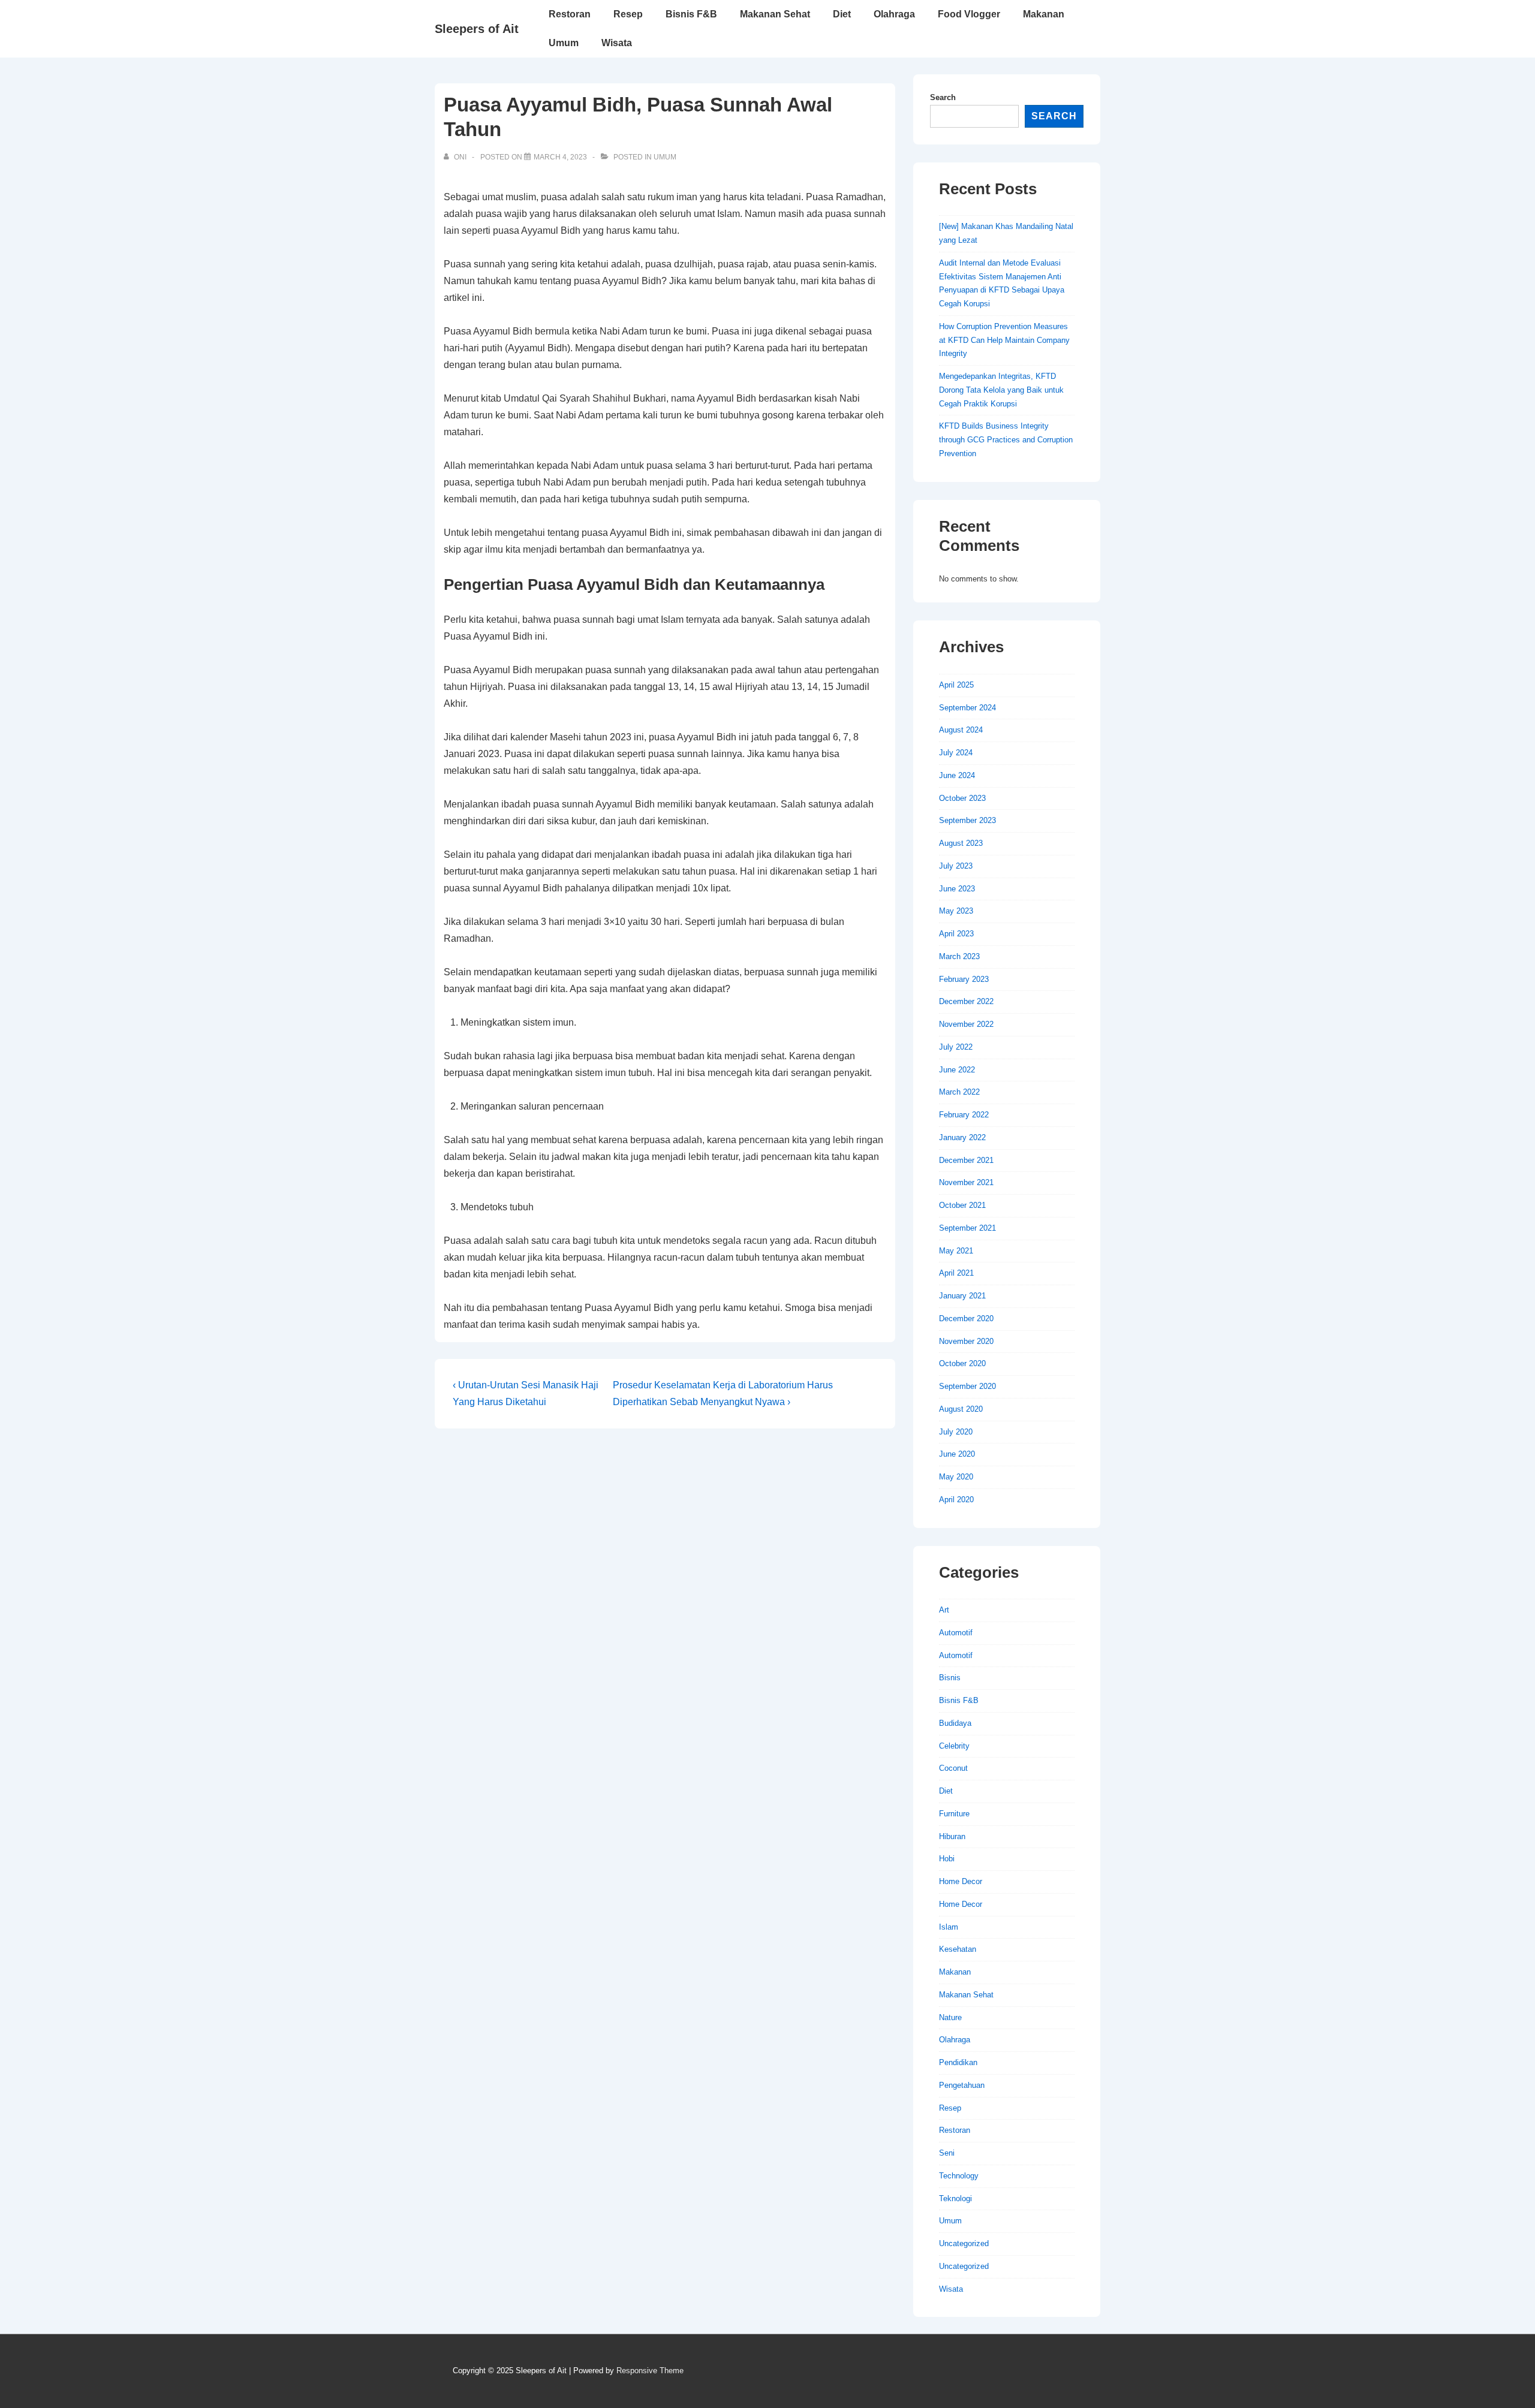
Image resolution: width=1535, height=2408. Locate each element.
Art (944, 1610)
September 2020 (967, 1386)
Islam (949, 1927)
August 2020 (961, 1409)
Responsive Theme (650, 2371)
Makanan (1044, 14)
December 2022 (966, 1001)
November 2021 (966, 1182)
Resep (628, 14)
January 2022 (962, 1137)
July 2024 (956, 753)
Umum (564, 43)
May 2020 (956, 1477)
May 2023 (956, 911)
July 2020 (956, 1432)
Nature (950, 2017)
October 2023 (962, 798)
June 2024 (957, 775)
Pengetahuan (962, 2085)
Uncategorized (964, 2243)
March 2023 (959, 956)
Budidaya (955, 1723)
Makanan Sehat (775, 14)
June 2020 (957, 1454)
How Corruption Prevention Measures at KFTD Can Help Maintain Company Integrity (1004, 340)
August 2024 (961, 730)
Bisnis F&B (691, 14)
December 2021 (966, 1160)
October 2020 (962, 1363)
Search (943, 97)
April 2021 (956, 1273)
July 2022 (956, 1047)
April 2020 (956, 1500)
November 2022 (966, 1024)
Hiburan (952, 1836)
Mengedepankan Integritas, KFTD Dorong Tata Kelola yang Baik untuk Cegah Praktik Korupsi (1001, 390)
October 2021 (962, 1205)
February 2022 (964, 1115)
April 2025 (956, 685)
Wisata (617, 43)
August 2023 (961, 843)
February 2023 (964, 979)
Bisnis (950, 1678)
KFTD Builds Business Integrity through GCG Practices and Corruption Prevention (1006, 440)
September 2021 (967, 1228)
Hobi (947, 1859)
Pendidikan (958, 2062)
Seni (947, 2153)
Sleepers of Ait (477, 29)
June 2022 (957, 1070)
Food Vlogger (969, 14)
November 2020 (966, 1341)
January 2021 (962, 1296)
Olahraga (894, 14)
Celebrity (954, 1746)
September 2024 (967, 708)
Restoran (570, 14)
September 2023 (967, 820)
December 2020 (966, 1318)
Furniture (954, 1814)
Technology (959, 2176)
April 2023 (956, 934)
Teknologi (955, 2198)
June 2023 (957, 889)
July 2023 (956, 866)
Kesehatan (958, 1949)
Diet (842, 14)
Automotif (956, 1633)
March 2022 (959, 1092)
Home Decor (961, 1881)
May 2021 (956, 1251)
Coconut (953, 1768)
